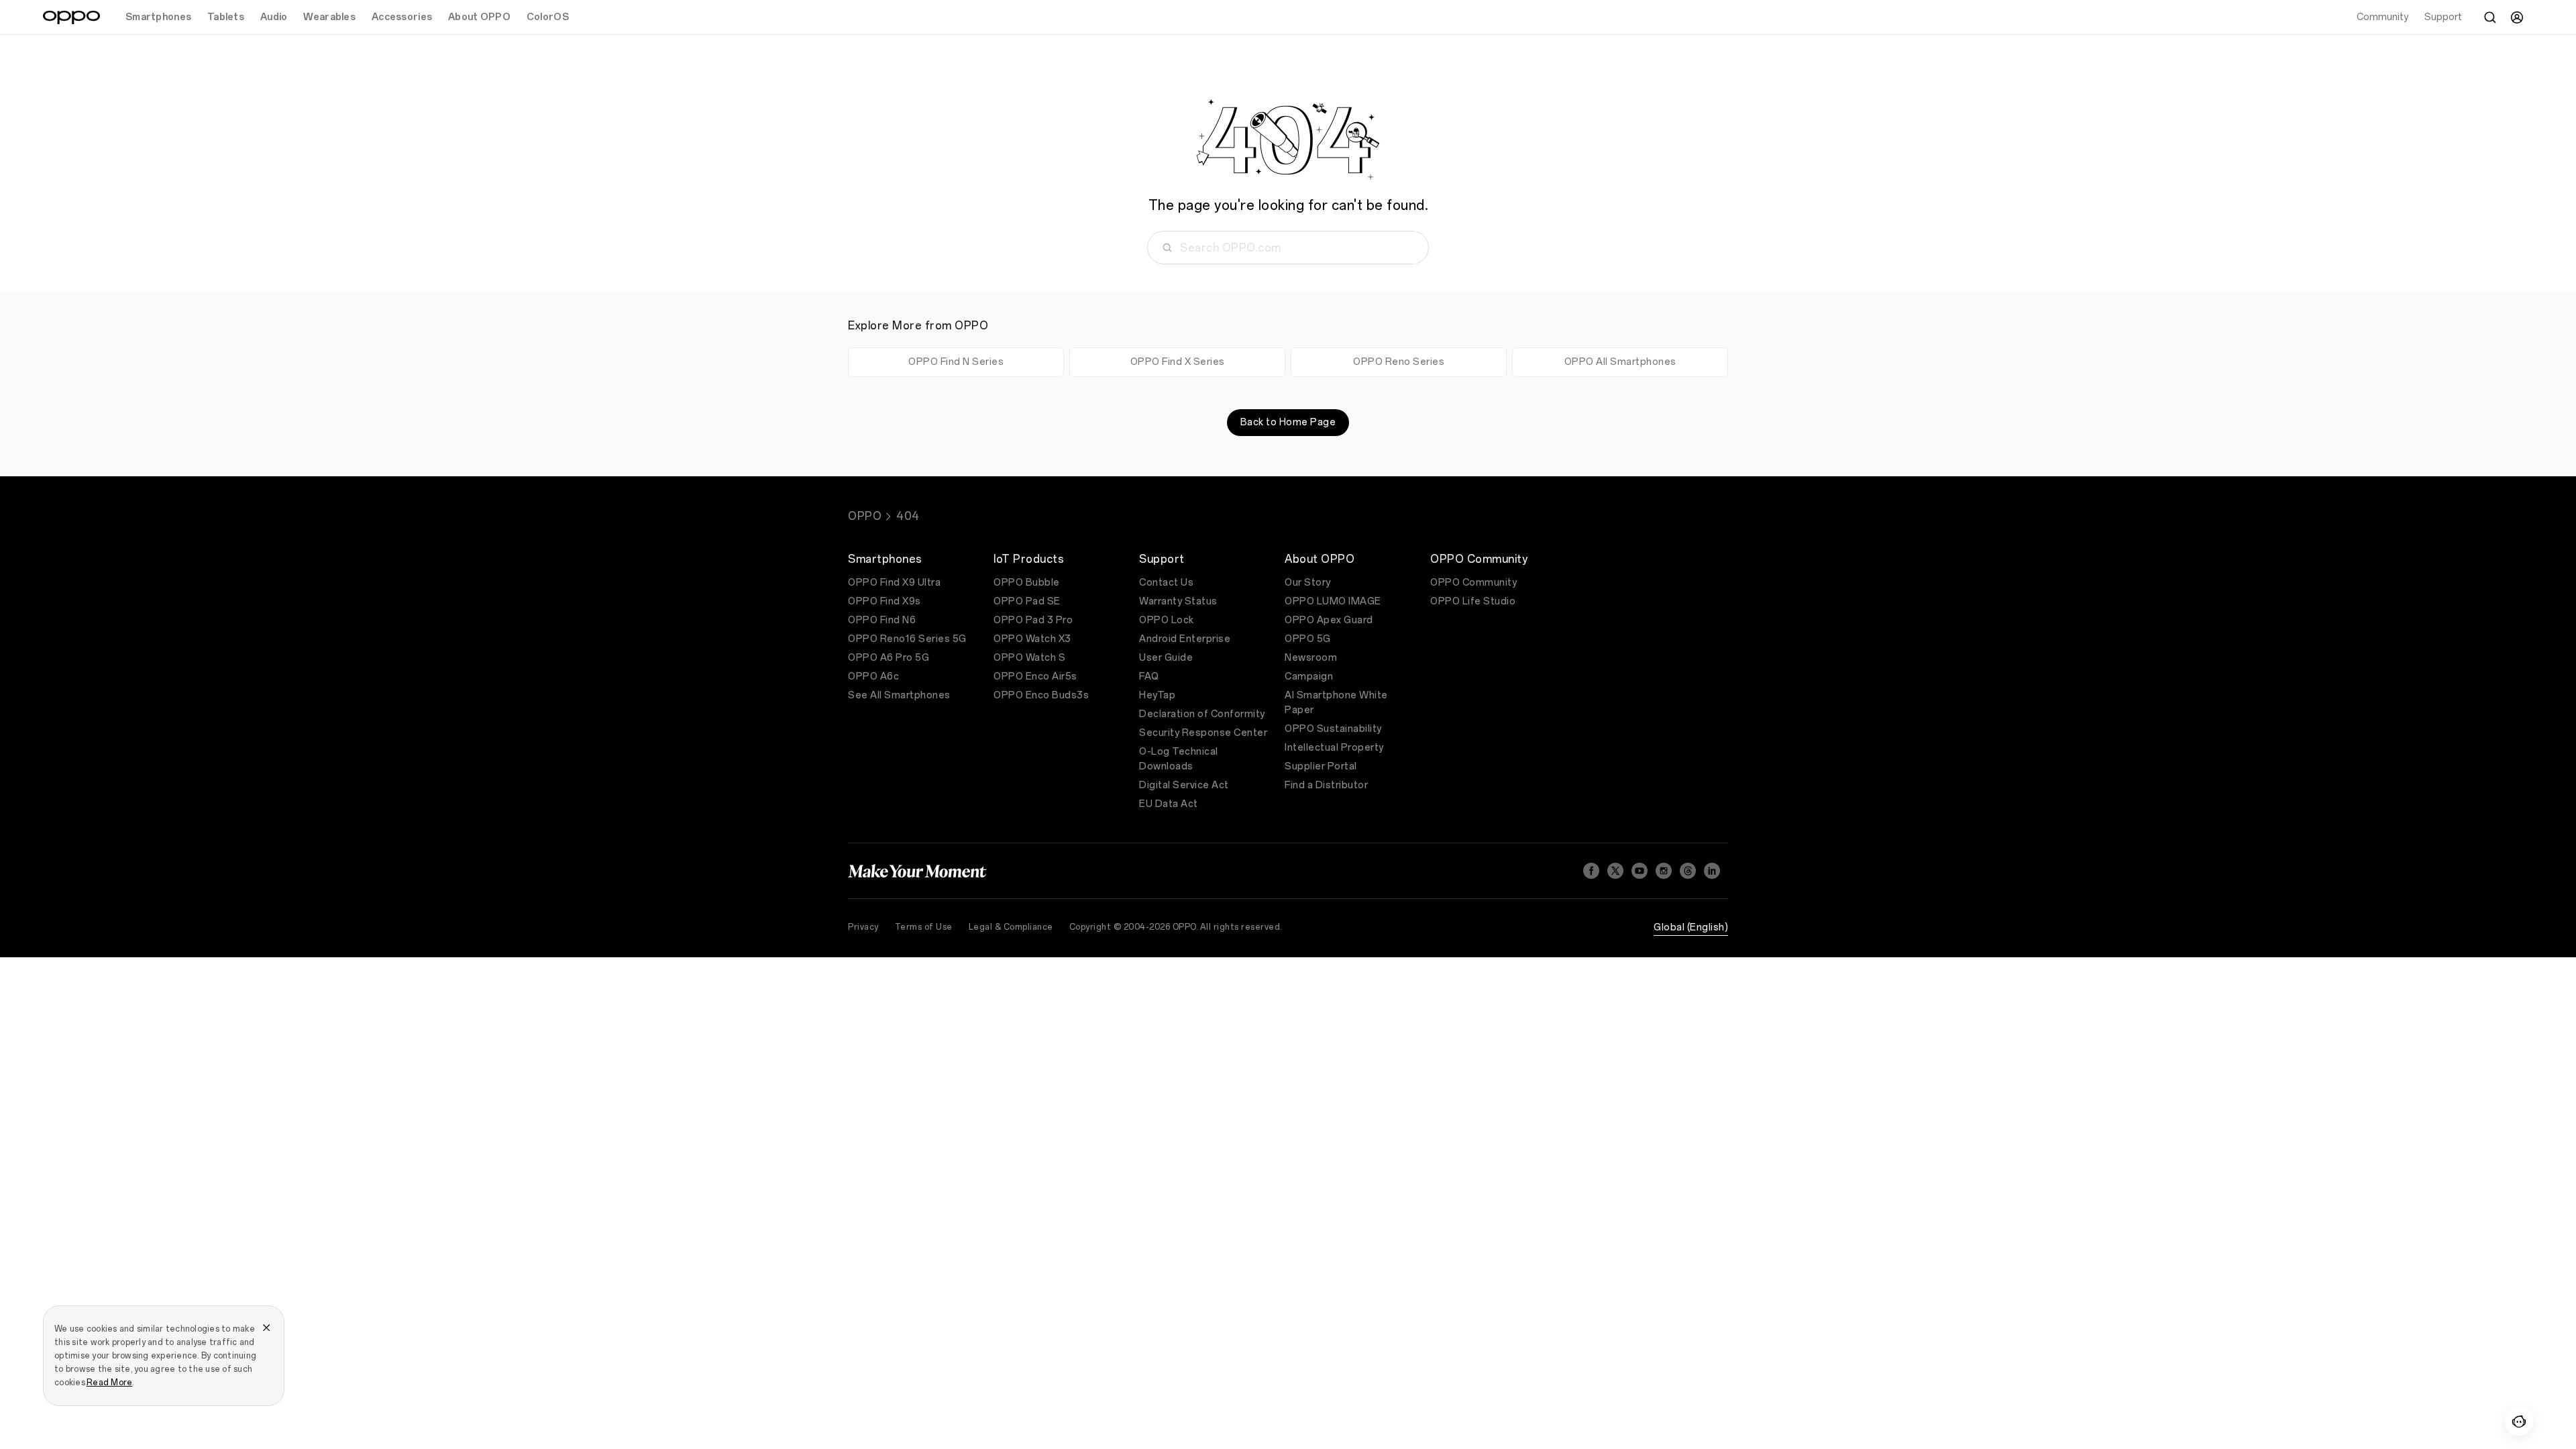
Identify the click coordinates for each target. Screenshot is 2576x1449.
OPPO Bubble (1027, 583)
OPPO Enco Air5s (1035, 677)
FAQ (1149, 677)
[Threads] (1688, 871)
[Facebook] (1591, 871)
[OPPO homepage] (71, 17)
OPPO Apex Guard (1329, 620)
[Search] (2490, 17)
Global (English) (1691, 927)
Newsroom (1311, 658)
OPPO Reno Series (1399, 362)
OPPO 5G (1308, 639)
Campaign (1309, 677)
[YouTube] (1640, 871)
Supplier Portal (1321, 766)
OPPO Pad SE (1027, 601)
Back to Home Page (1288, 422)
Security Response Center (1203, 733)
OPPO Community (1473, 583)
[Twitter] (1615, 871)
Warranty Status (1178, 601)
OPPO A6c (873, 677)
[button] (2519, 1421)
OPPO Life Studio (1473, 601)
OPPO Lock (1167, 620)
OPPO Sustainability (1333, 729)
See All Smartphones (899, 695)
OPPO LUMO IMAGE (1333, 601)
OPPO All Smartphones (1620, 362)
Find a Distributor (1326, 785)
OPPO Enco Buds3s (1041, 695)
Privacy (863, 927)
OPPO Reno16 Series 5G (907, 639)
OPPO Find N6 (882, 620)
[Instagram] (1664, 871)
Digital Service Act (1184, 785)
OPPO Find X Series (1178, 362)
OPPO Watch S (1029, 658)
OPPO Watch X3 (1032, 639)
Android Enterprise (1185, 639)
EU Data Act (1169, 804)
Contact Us (1166, 583)
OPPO (865, 516)
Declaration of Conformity (1202, 714)
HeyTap (1157, 695)
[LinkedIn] (1712, 871)
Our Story (1308, 583)
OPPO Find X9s (884, 601)
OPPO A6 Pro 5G (889, 658)
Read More (109, 1383)
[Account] (2517, 17)
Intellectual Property (1334, 748)
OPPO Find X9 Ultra (894, 583)
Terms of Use (924, 927)
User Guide (1166, 658)
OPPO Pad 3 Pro (1033, 620)
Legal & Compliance (1011, 927)
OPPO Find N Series (956, 362)
